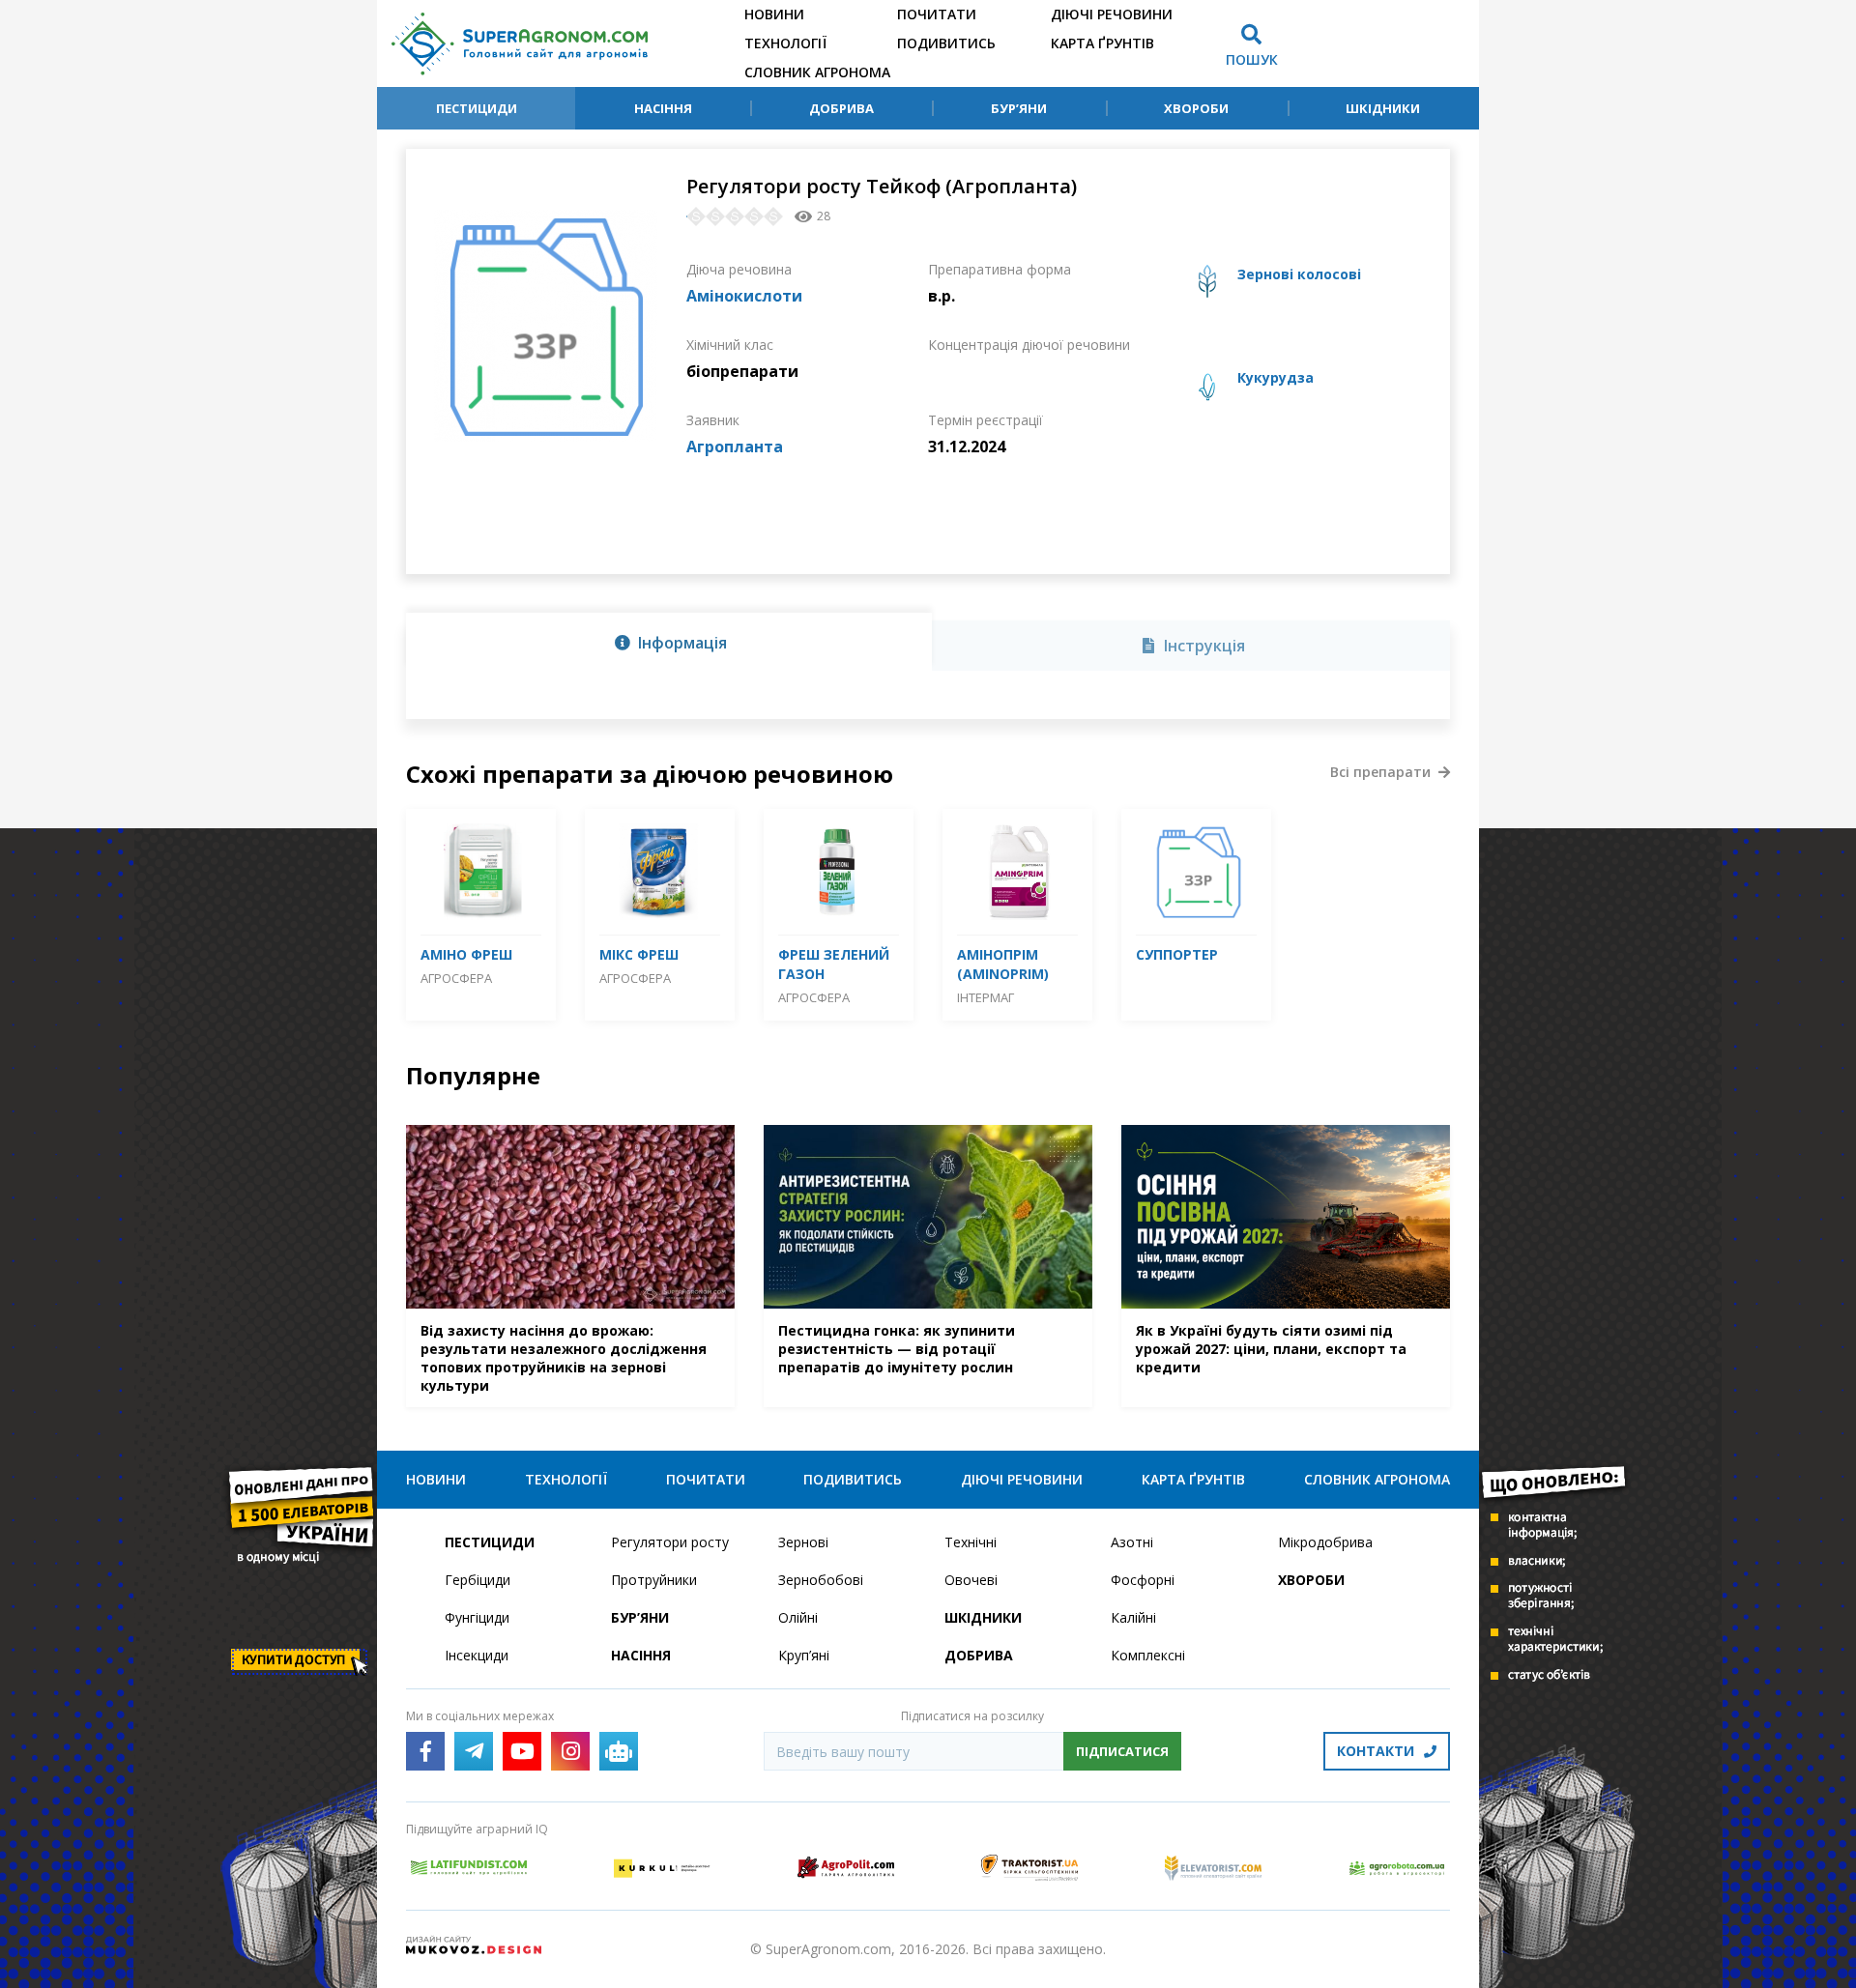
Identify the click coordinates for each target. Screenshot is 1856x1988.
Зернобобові (821, 1580)
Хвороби (1196, 108)
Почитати (937, 14)
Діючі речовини (1112, 14)
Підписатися (1122, 1751)
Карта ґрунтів (1102, 43)
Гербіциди (478, 1580)
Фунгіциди (477, 1617)
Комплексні (1148, 1655)
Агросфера (456, 978)
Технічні (971, 1542)
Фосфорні (1143, 1580)
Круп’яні (804, 1655)
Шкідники (1383, 108)
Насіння (663, 108)
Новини (774, 14)
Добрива (841, 108)
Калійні (1133, 1617)
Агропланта (735, 447)
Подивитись (946, 43)
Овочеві (971, 1580)
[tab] (669, 642)
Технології (785, 43)
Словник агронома (817, 72)
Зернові (803, 1542)
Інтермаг (986, 997)
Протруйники (654, 1580)
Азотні (1132, 1542)
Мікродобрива (1325, 1542)
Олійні (798, 1617)
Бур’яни (1019, 108)
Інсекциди (477, 1655)
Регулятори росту (670, 1542)
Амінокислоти (744, 296)
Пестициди (477, 108)
